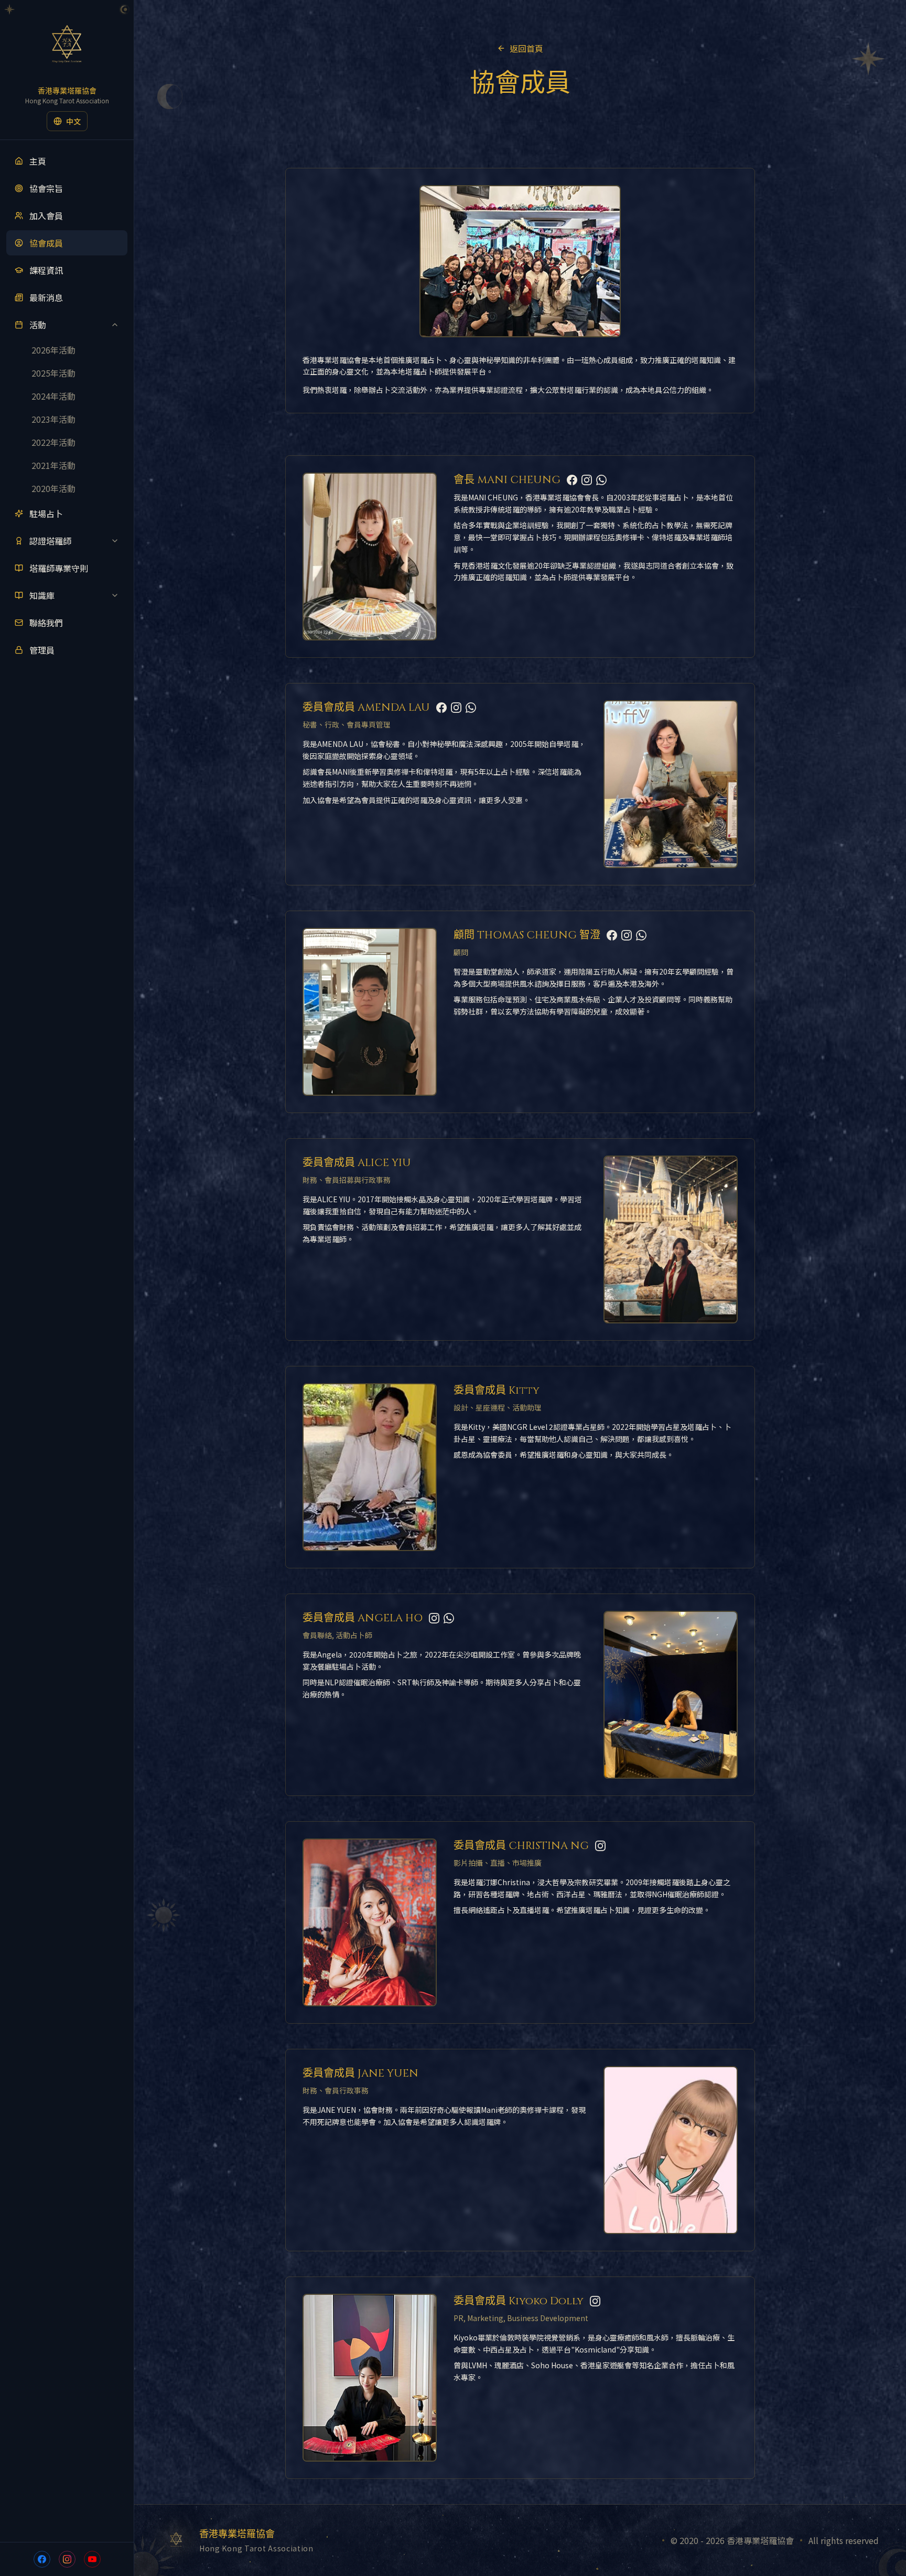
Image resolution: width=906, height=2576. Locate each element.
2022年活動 (53, 442)
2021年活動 (53, 465)
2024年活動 (53, 396)
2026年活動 (53, 350)
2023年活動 (53, 419)
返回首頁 (526, 48)
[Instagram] (587, 480)
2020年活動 (53, 488)
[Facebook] (572, 480)
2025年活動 (53, 373)
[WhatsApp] (601, 480)
